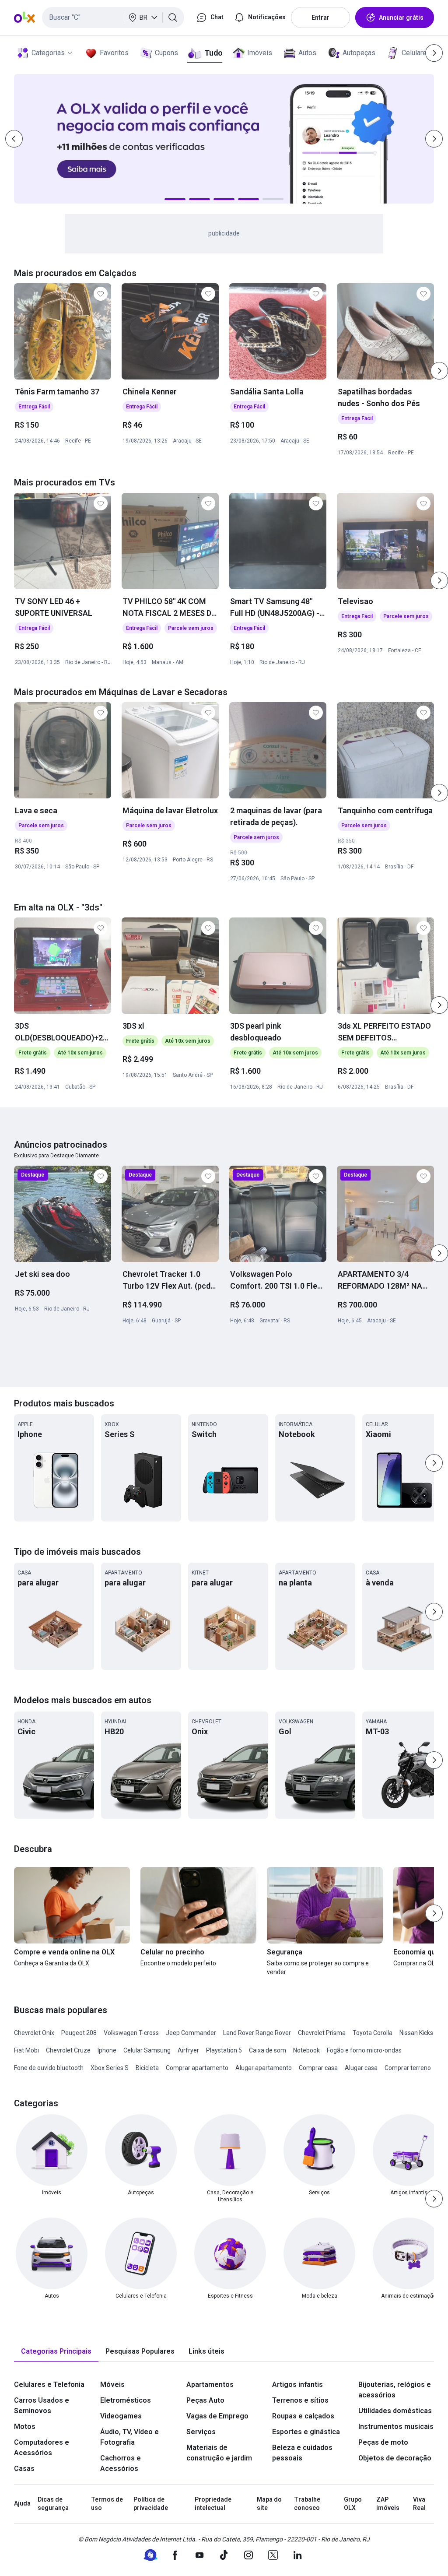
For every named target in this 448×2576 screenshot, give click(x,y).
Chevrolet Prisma (322, 2033)
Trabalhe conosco (307, 2504)
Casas (24, 2469)
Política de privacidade (151, 2504)
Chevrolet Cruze (68, 2050)
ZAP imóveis (388, 2504)
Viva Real (419, 2504)
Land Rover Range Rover (257, 2033)
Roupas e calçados (303, 2416)
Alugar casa (361, 2068)
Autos (307, 53)
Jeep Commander (191, 2033)
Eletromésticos (126, 2400)
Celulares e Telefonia (49, 2384)
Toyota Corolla (373, 2033)
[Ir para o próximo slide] (439, 371)
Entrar (320, 18)
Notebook (306, 2050)
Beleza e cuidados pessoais (302, 2453)
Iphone (107, 2050)
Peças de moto (383, 2442)
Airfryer (188, 2050)
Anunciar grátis (401, 18)
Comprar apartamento (197, 2068)
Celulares (416, 53)
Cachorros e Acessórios (121, 2463)
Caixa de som (268, 2050)
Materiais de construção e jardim (219, 2453)
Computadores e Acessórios (42, 2448)
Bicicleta (147, 2068)
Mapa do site (269, 2504)
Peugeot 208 (79, 2033)
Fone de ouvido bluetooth (49, 2068)
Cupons (166, 53)
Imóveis (260, 53)
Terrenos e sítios (300, 2400)
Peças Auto (205, 2400)
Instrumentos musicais (396, 2427)
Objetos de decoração (395, 2458)
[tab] (56, 2352)
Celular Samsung (147, 2050)
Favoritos (114, 53)
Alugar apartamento (264, 2068)
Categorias (48, 53)
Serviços (201, 2432)
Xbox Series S (110, 2068)
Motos (25, 2427)
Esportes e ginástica (306, 2432)
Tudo (213, 53)
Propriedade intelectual (213, 2504)
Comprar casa (318, 2068)
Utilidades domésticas (395, 2411)
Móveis (112, 2384)
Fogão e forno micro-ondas (364, 2050)
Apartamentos (210, 2384)
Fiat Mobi (26, 2050)
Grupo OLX (353, 2504)
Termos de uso (107, 2504)
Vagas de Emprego (217, 2416)
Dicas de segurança (53, 2504)
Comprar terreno (408, 2068)
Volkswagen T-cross (131, 2033)
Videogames (121, 2416)
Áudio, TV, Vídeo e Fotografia (129, 2437)
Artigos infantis (297, 2384)
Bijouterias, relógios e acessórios (395, 2390)
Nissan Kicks (416, 2033)
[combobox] (113, 18)
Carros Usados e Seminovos (42, 2406)
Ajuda (22, 2503)
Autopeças (359, 53)
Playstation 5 (224, 2050)
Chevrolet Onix (34, 2033)
